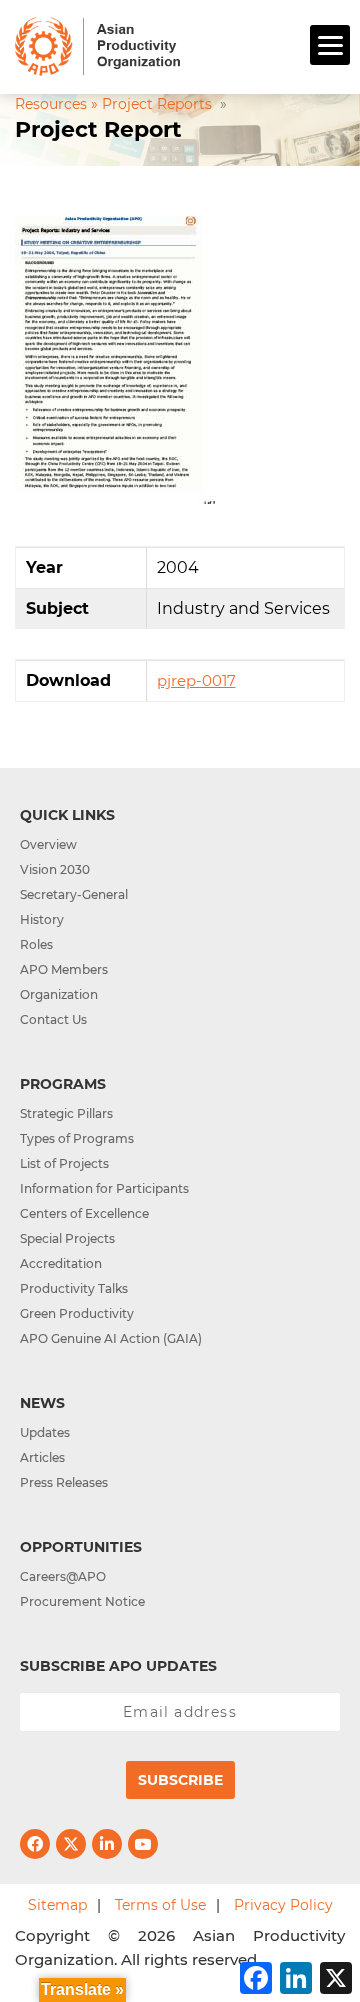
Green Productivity (77, 1313)
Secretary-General (74, 894)
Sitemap (57, 1905)
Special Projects (67, 1238)
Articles (42, 1457)
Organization (59, 994)
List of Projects (64, 1163)
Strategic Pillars (66, 1113)
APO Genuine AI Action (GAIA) (111, 1338)
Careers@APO (63, 1576)
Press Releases (64, 1482)
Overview (48, 844)
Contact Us (53, 1019)
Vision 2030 (55, 869)
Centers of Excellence (84, 1213)
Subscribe (180, 1780)
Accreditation (61, 1263)
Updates (45, 1432)
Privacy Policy (283, 1905)
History (42, 919)
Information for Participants (104, 1188)
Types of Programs (77, 1138)
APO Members (64, 969)
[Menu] (330, 45)
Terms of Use (160, 1905)
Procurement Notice (82, 1601)
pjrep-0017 (196, 680)
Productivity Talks (74, 1288)
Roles (36, 944)
